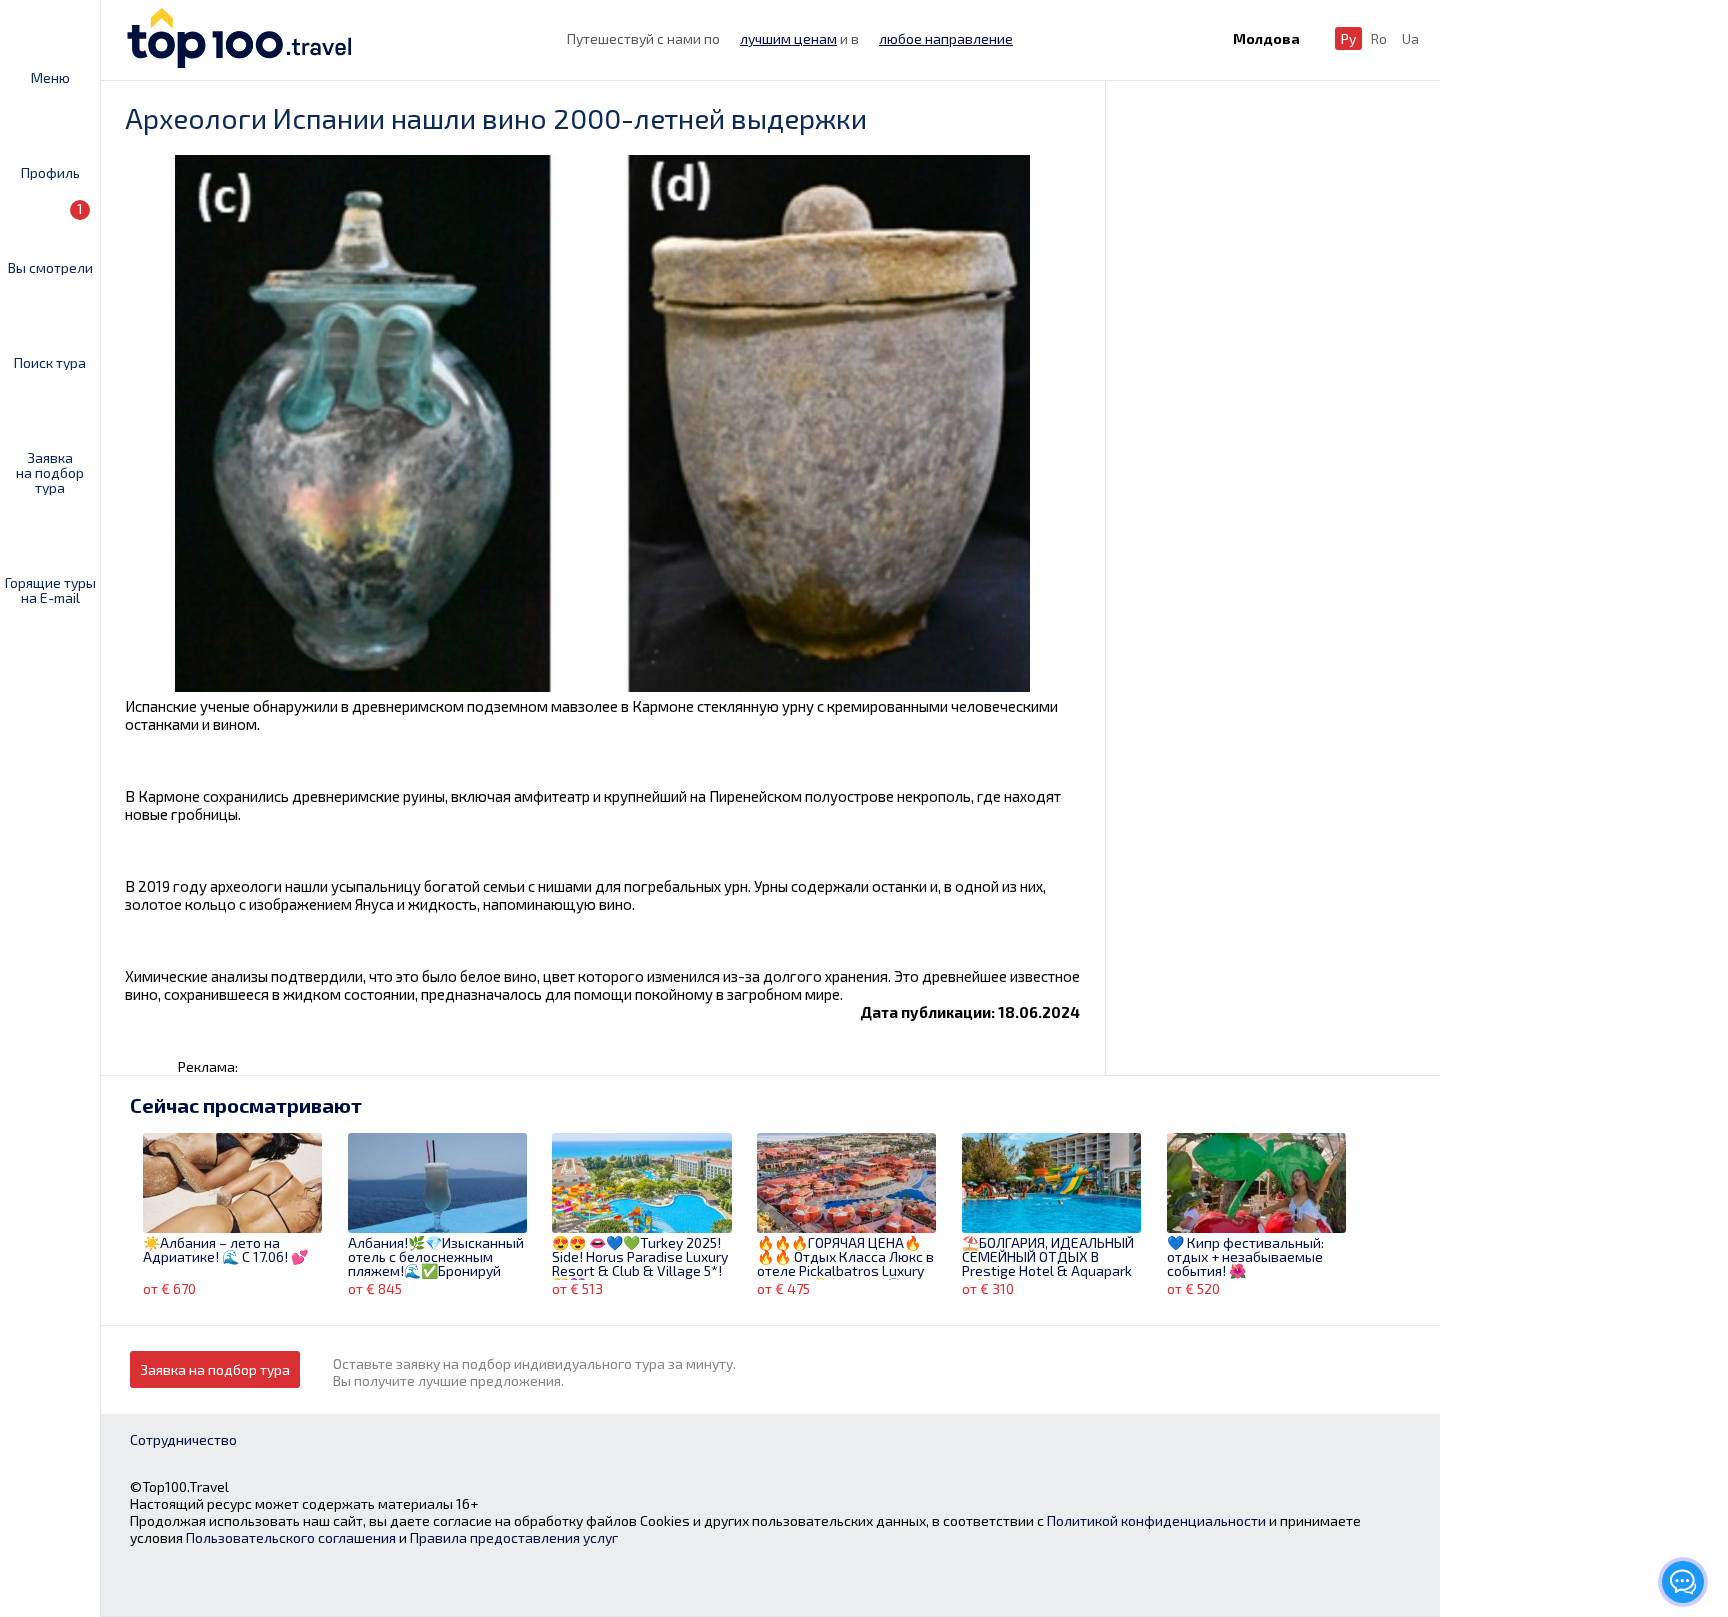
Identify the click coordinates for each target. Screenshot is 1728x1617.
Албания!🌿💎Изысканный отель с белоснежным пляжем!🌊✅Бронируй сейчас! (436, 1258)
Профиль (50, 172)
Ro (1379, 38)
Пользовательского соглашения (291, 1537)
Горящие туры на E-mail (50, 589)
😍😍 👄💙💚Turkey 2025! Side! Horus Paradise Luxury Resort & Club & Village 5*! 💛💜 (640, 1258)
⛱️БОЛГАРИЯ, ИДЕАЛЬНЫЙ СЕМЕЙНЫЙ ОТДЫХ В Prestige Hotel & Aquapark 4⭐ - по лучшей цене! (1048, 1258)
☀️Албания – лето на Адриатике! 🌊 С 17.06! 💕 (225, 1250)
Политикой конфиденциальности (1156, 1520)
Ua (1410, 38)
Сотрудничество (183, 1439)
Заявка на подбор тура (50, 472)
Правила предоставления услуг (514, 1537)
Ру (1348, 38)
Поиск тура (50, 362)
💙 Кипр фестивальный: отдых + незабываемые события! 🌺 (1245, 1257)
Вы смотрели (50, 237)
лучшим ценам (788, 38)
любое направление (946, 38)
